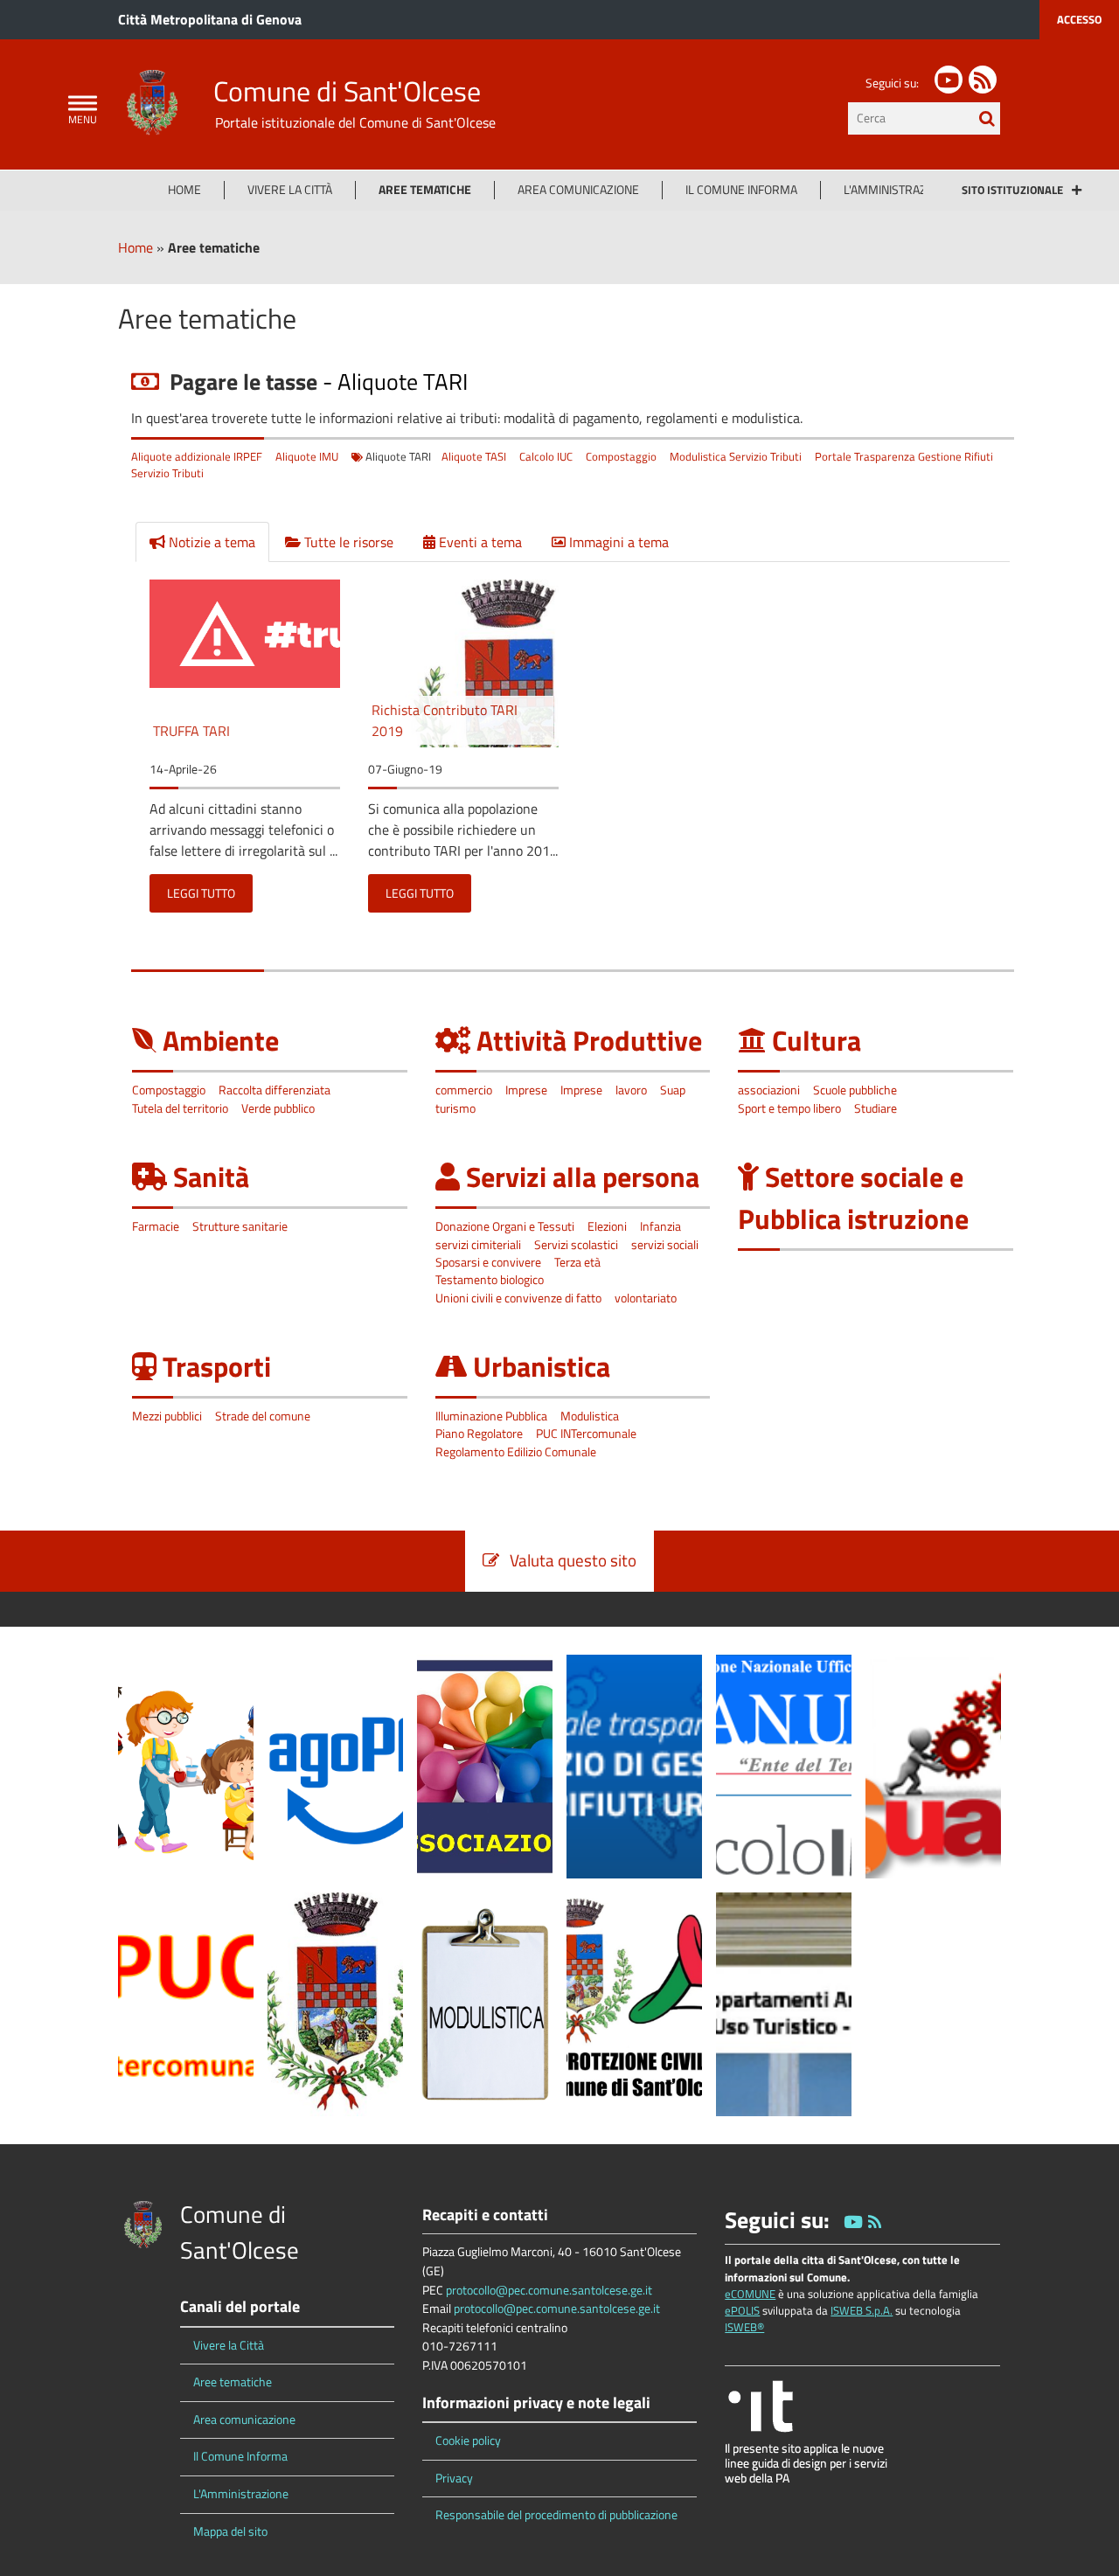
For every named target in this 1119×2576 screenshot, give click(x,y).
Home (184, 190)
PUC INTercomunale (586, 1434)
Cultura (817, 1040)
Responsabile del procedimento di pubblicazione (556, 2515)
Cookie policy (468, 2441)
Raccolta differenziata (275, 1090)
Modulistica (590, 1416)
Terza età (577, 1262)
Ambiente (221, 1040)
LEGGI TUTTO (201, 893)
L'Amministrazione (898, 190)
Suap (673, 1090)
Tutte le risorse (347, 542)
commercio (464, 1090)
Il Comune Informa (741, 190)
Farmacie (156, 1226)
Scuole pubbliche (855, 1090)
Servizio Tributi (167, 473)
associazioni (769, 1090)
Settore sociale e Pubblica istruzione (853, 1198)
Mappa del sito (230, 2531)
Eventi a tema (479, 542)
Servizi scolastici (576, 1245)
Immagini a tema (617, 542)
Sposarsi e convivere (488, 1262)
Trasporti (217, 1366)
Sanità (211, 1177)
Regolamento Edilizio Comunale (516, 1452)
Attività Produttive (589, 1040)
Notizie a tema (210, 542)
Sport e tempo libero (789, 1108)
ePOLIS (742, 2310)
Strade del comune (263, 1416)
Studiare (876, 1108)
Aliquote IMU (307, 456)
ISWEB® (744, 2327)
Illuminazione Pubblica (491, 1416)
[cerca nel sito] (987, 118)
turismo (455, 1108)
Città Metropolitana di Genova (210, 19)
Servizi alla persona (583, 1177)
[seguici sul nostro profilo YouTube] (949, 80)
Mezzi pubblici (167, 1416)
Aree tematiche (425, 190)
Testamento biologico (490, 1280)
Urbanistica (542, 1366)
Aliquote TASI (474, 456)
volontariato (646, 1298)
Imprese (526, 1090)
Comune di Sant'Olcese (347, 91)
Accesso (1079, 19)
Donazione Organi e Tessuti (505, 1226)
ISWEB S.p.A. (862, 2310)
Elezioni (607, 1226)
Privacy (454, 2478)
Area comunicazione (578, 190)
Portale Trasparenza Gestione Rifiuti (904, 456)
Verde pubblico (278, 1108)
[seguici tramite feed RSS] (983, 80)
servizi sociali (665, 1245)
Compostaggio (621, 456)
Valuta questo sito (568, 1560)
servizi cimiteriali (478, 1245)
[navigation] (83, 104)
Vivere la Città (290, 190)
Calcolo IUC (546, 456)
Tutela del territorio (180, 1108)
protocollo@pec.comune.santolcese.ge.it (549, 2290)
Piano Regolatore (479, 1434)
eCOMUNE (750, 2294)
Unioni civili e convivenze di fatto (518, 1298)
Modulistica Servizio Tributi (736, 456)
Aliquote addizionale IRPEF (197, 456)
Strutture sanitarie (240, 1226)
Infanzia (660, 1226)
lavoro (631, 1090)
